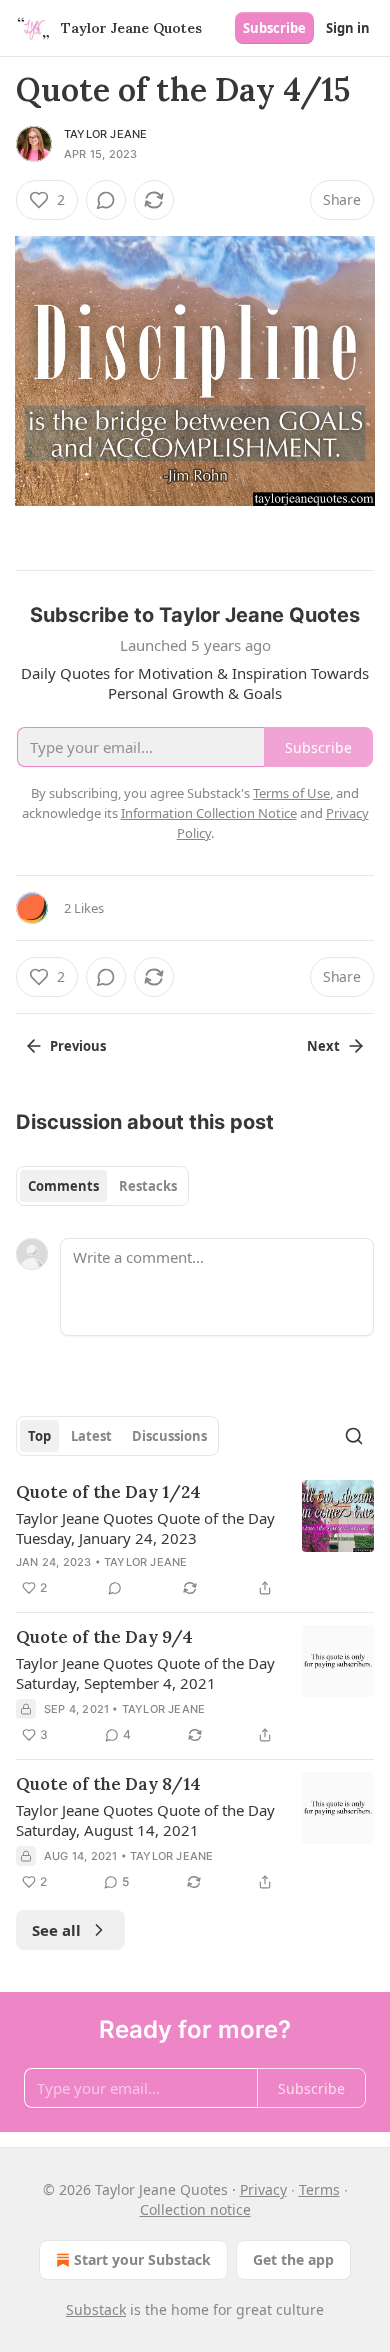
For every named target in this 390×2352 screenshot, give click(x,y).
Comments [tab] (63, 1186)
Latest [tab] (91, 1436)
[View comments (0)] (106, 200)
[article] (195, 1540)
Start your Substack (142, 2259)
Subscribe (274, 28)
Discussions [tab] (169, 1436)
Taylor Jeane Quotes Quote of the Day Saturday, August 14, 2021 (145, 1820)
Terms (319, 2189)
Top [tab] (39, 1436)
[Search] (354, 1436)
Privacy (263, 2189)
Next (323, 1046)
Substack (96, 2309)
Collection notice (195, 2209)
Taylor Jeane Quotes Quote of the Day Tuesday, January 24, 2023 (145, 1528)
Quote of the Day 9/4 (104, 1637)
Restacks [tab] (148, 1186)
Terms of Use (291, 793)
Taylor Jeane (105, 134)
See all (56, 1930)
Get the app (293, 2259)
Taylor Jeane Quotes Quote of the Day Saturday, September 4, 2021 (145, 1673)
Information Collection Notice (209, 813)
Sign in (348, 28)
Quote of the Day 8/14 (108, 1784)
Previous (78, 1046)
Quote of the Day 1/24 (108, 1492)
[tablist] (102, 1186)
